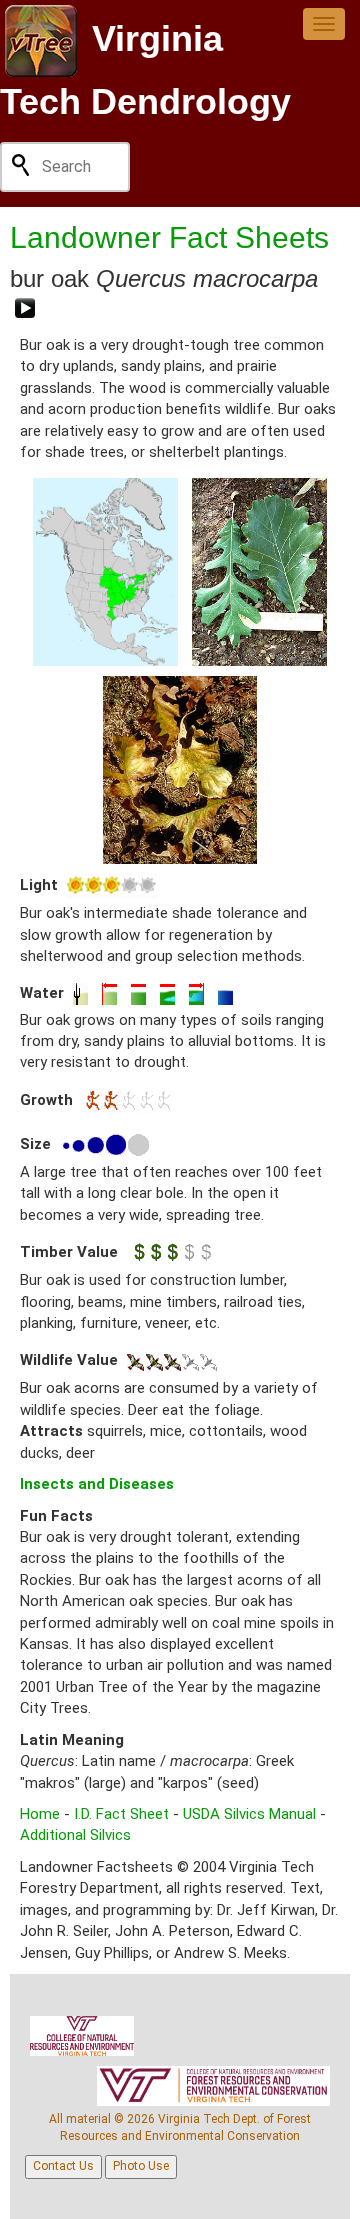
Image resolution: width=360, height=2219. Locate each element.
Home (40, 1814)
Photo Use (141, 2166)
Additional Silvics (75, 1835)
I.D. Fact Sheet (121, 1814)
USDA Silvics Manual (249, 1814)
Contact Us (63, 2166)
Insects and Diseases (97, 1484)
